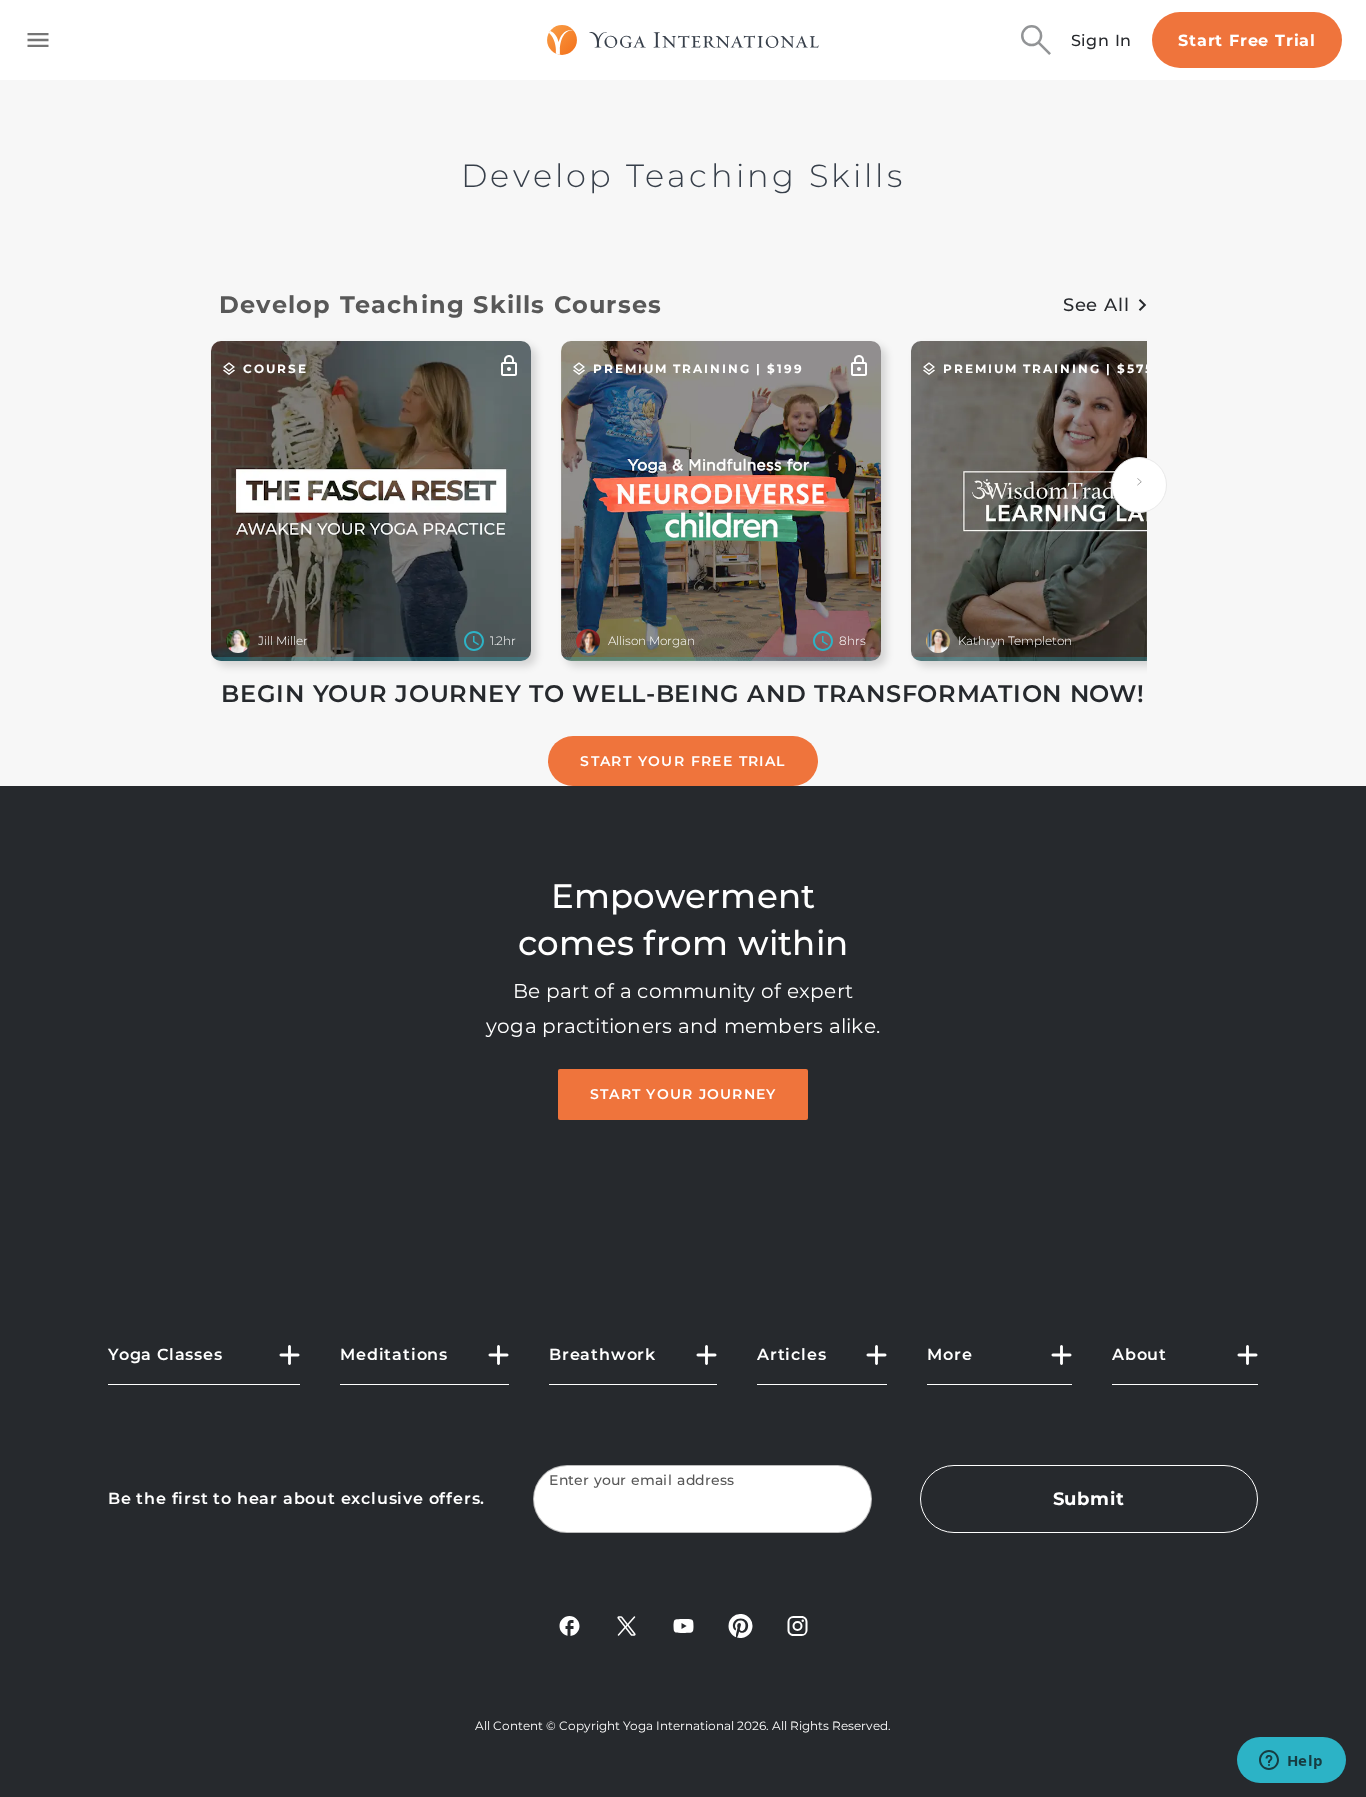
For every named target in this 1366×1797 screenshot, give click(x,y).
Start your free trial (682, 761)
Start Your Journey (683, 1094)
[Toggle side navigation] (38, 40)
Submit (1089, 1499)
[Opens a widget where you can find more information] (1291, 1762)
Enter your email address (642, 1480)
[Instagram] (797, 1624)
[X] (626, 1624)
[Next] (1139, 485)
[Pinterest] (740, 1624)
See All (1096, 305)
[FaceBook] (569, 1624)
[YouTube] (683, 1624)
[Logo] (683, 40)
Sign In (1102, 40)
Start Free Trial (1247, 40)
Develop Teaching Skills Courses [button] (440, 304)
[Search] (1036, 40)
